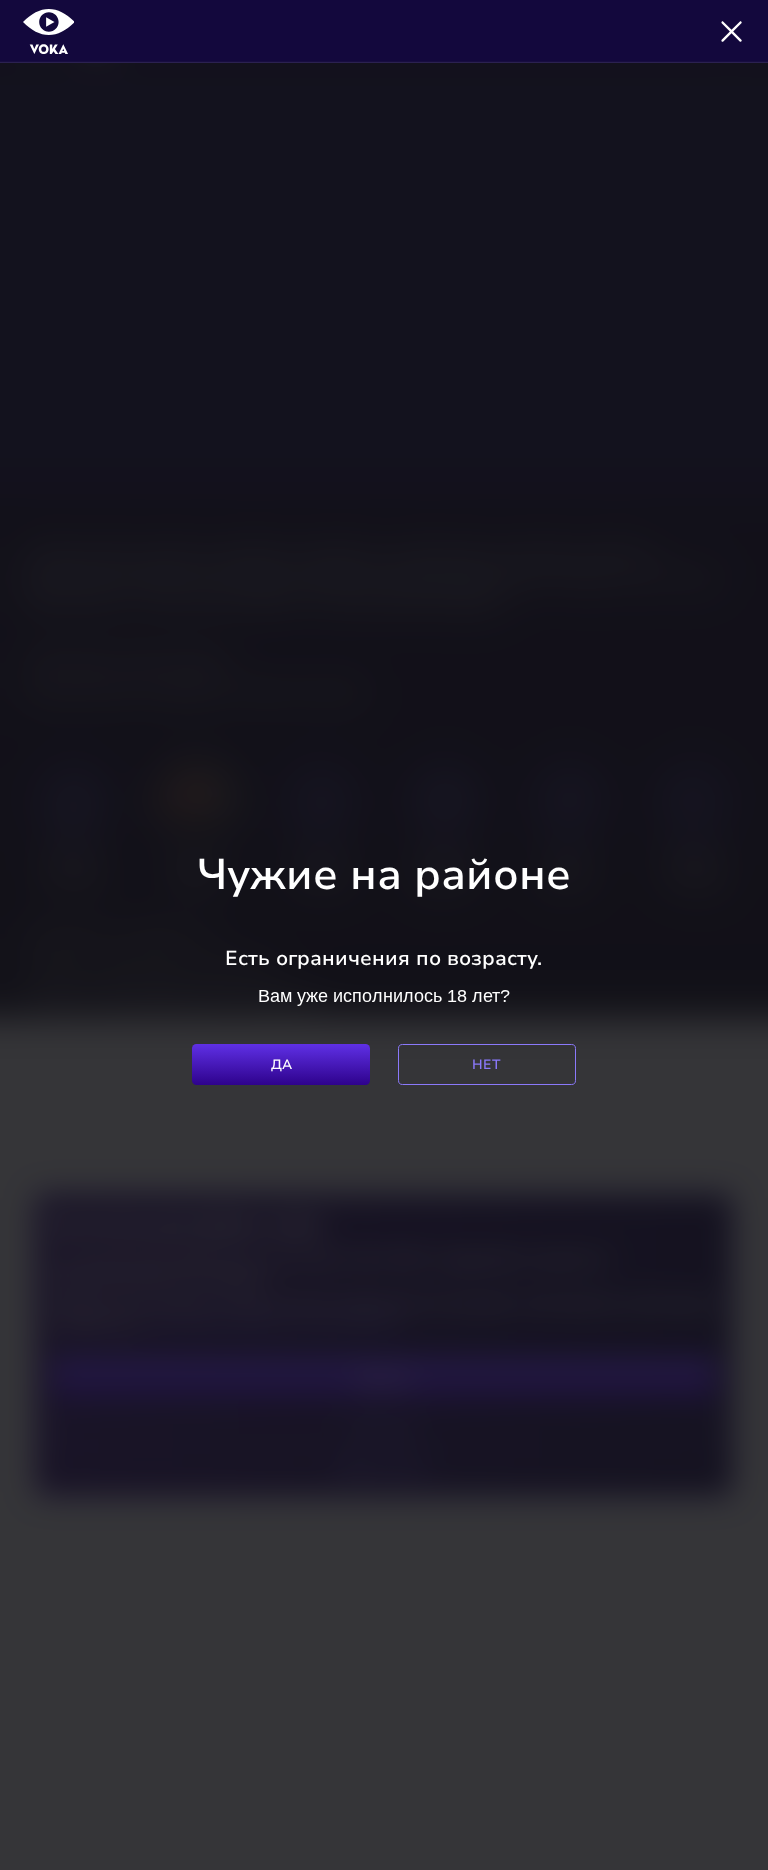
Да (282, 1064)
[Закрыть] (731, 31)
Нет (486, 1064)
